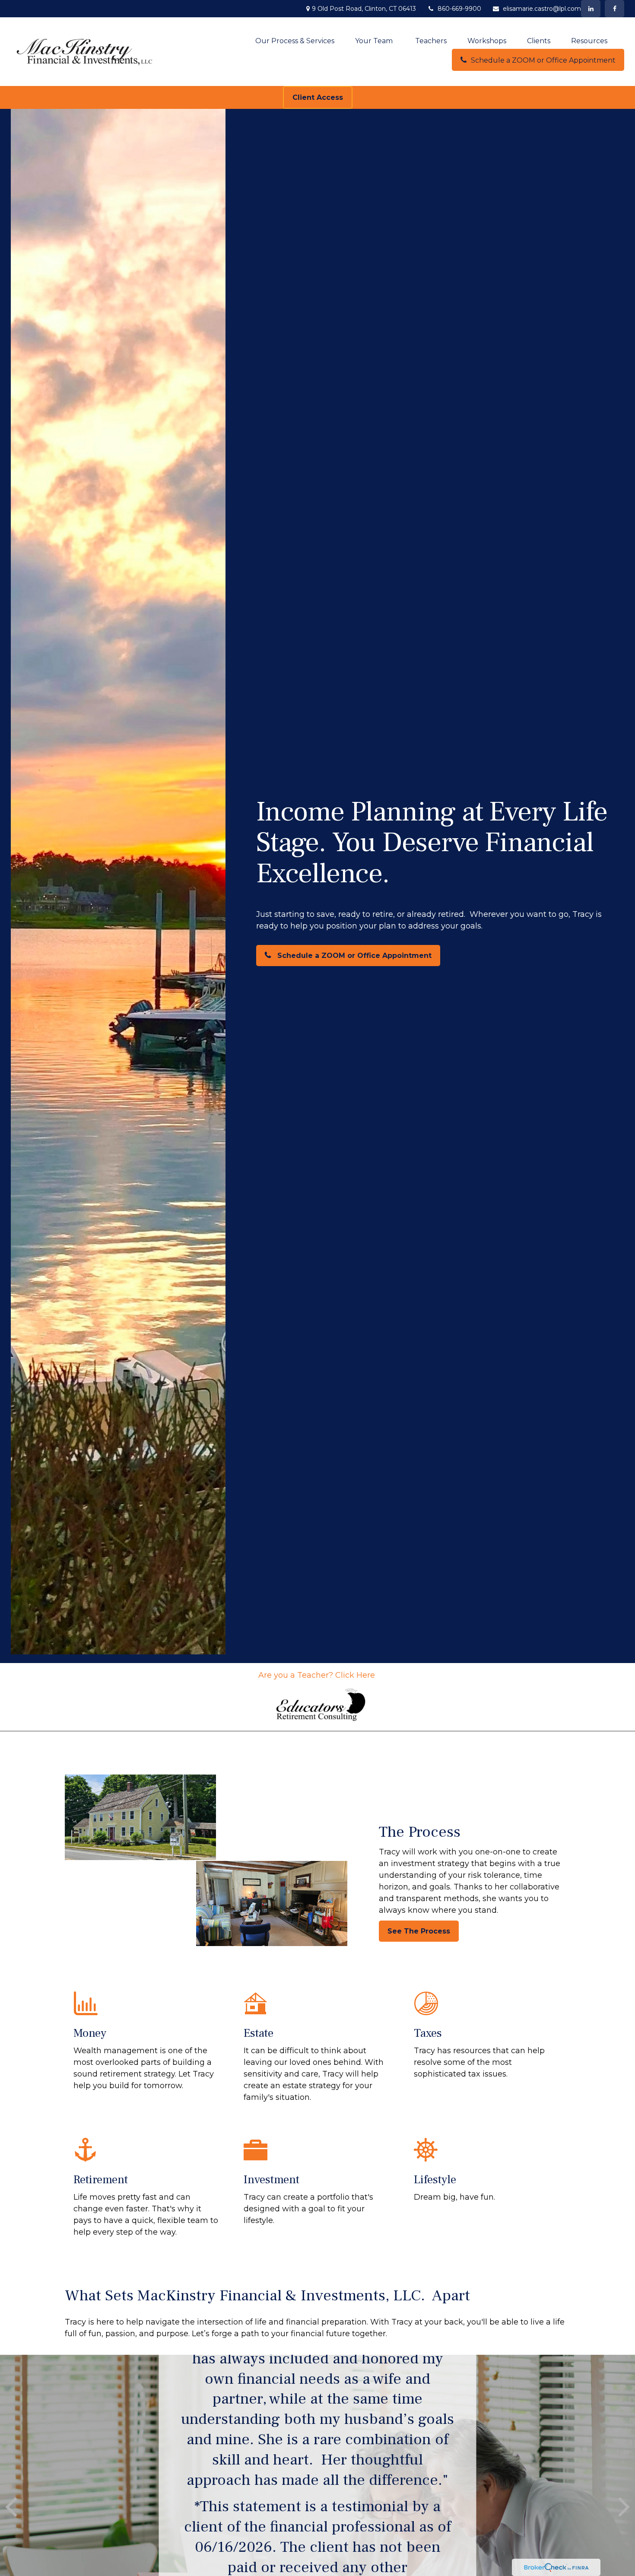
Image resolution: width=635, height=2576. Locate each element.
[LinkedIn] (591, 9)
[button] (295, 41)
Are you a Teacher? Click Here (318, 1675)
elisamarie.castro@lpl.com (542, 9)
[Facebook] (614, 9)
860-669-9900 (459, 9)
